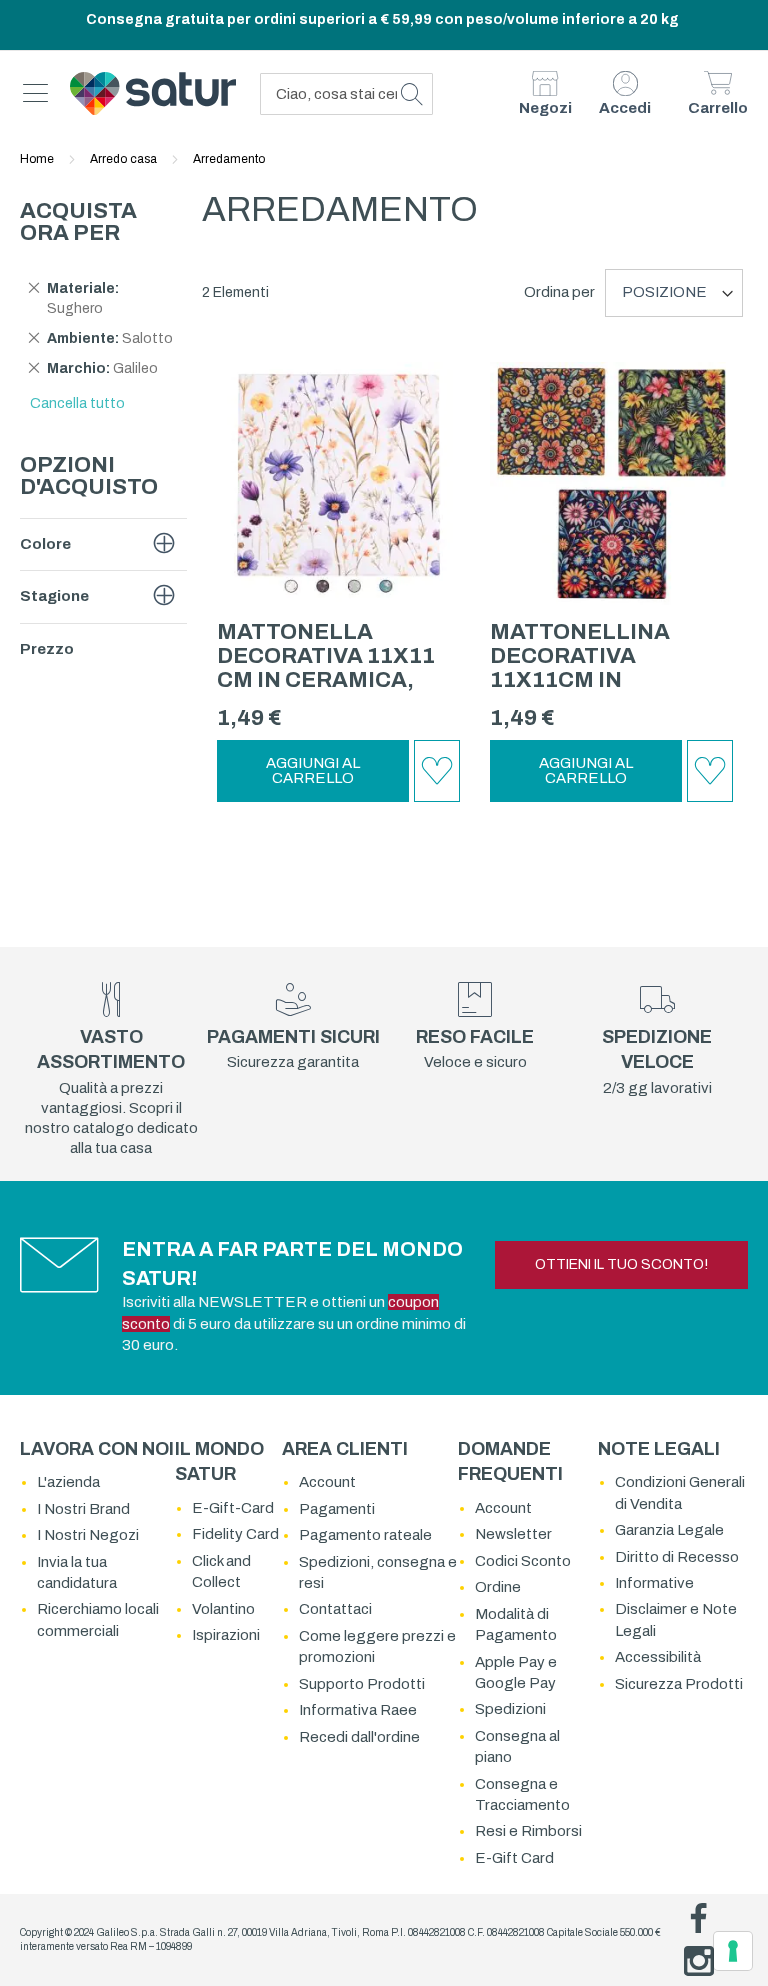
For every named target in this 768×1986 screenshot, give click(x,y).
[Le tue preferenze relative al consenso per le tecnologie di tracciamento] (733, 1951)
